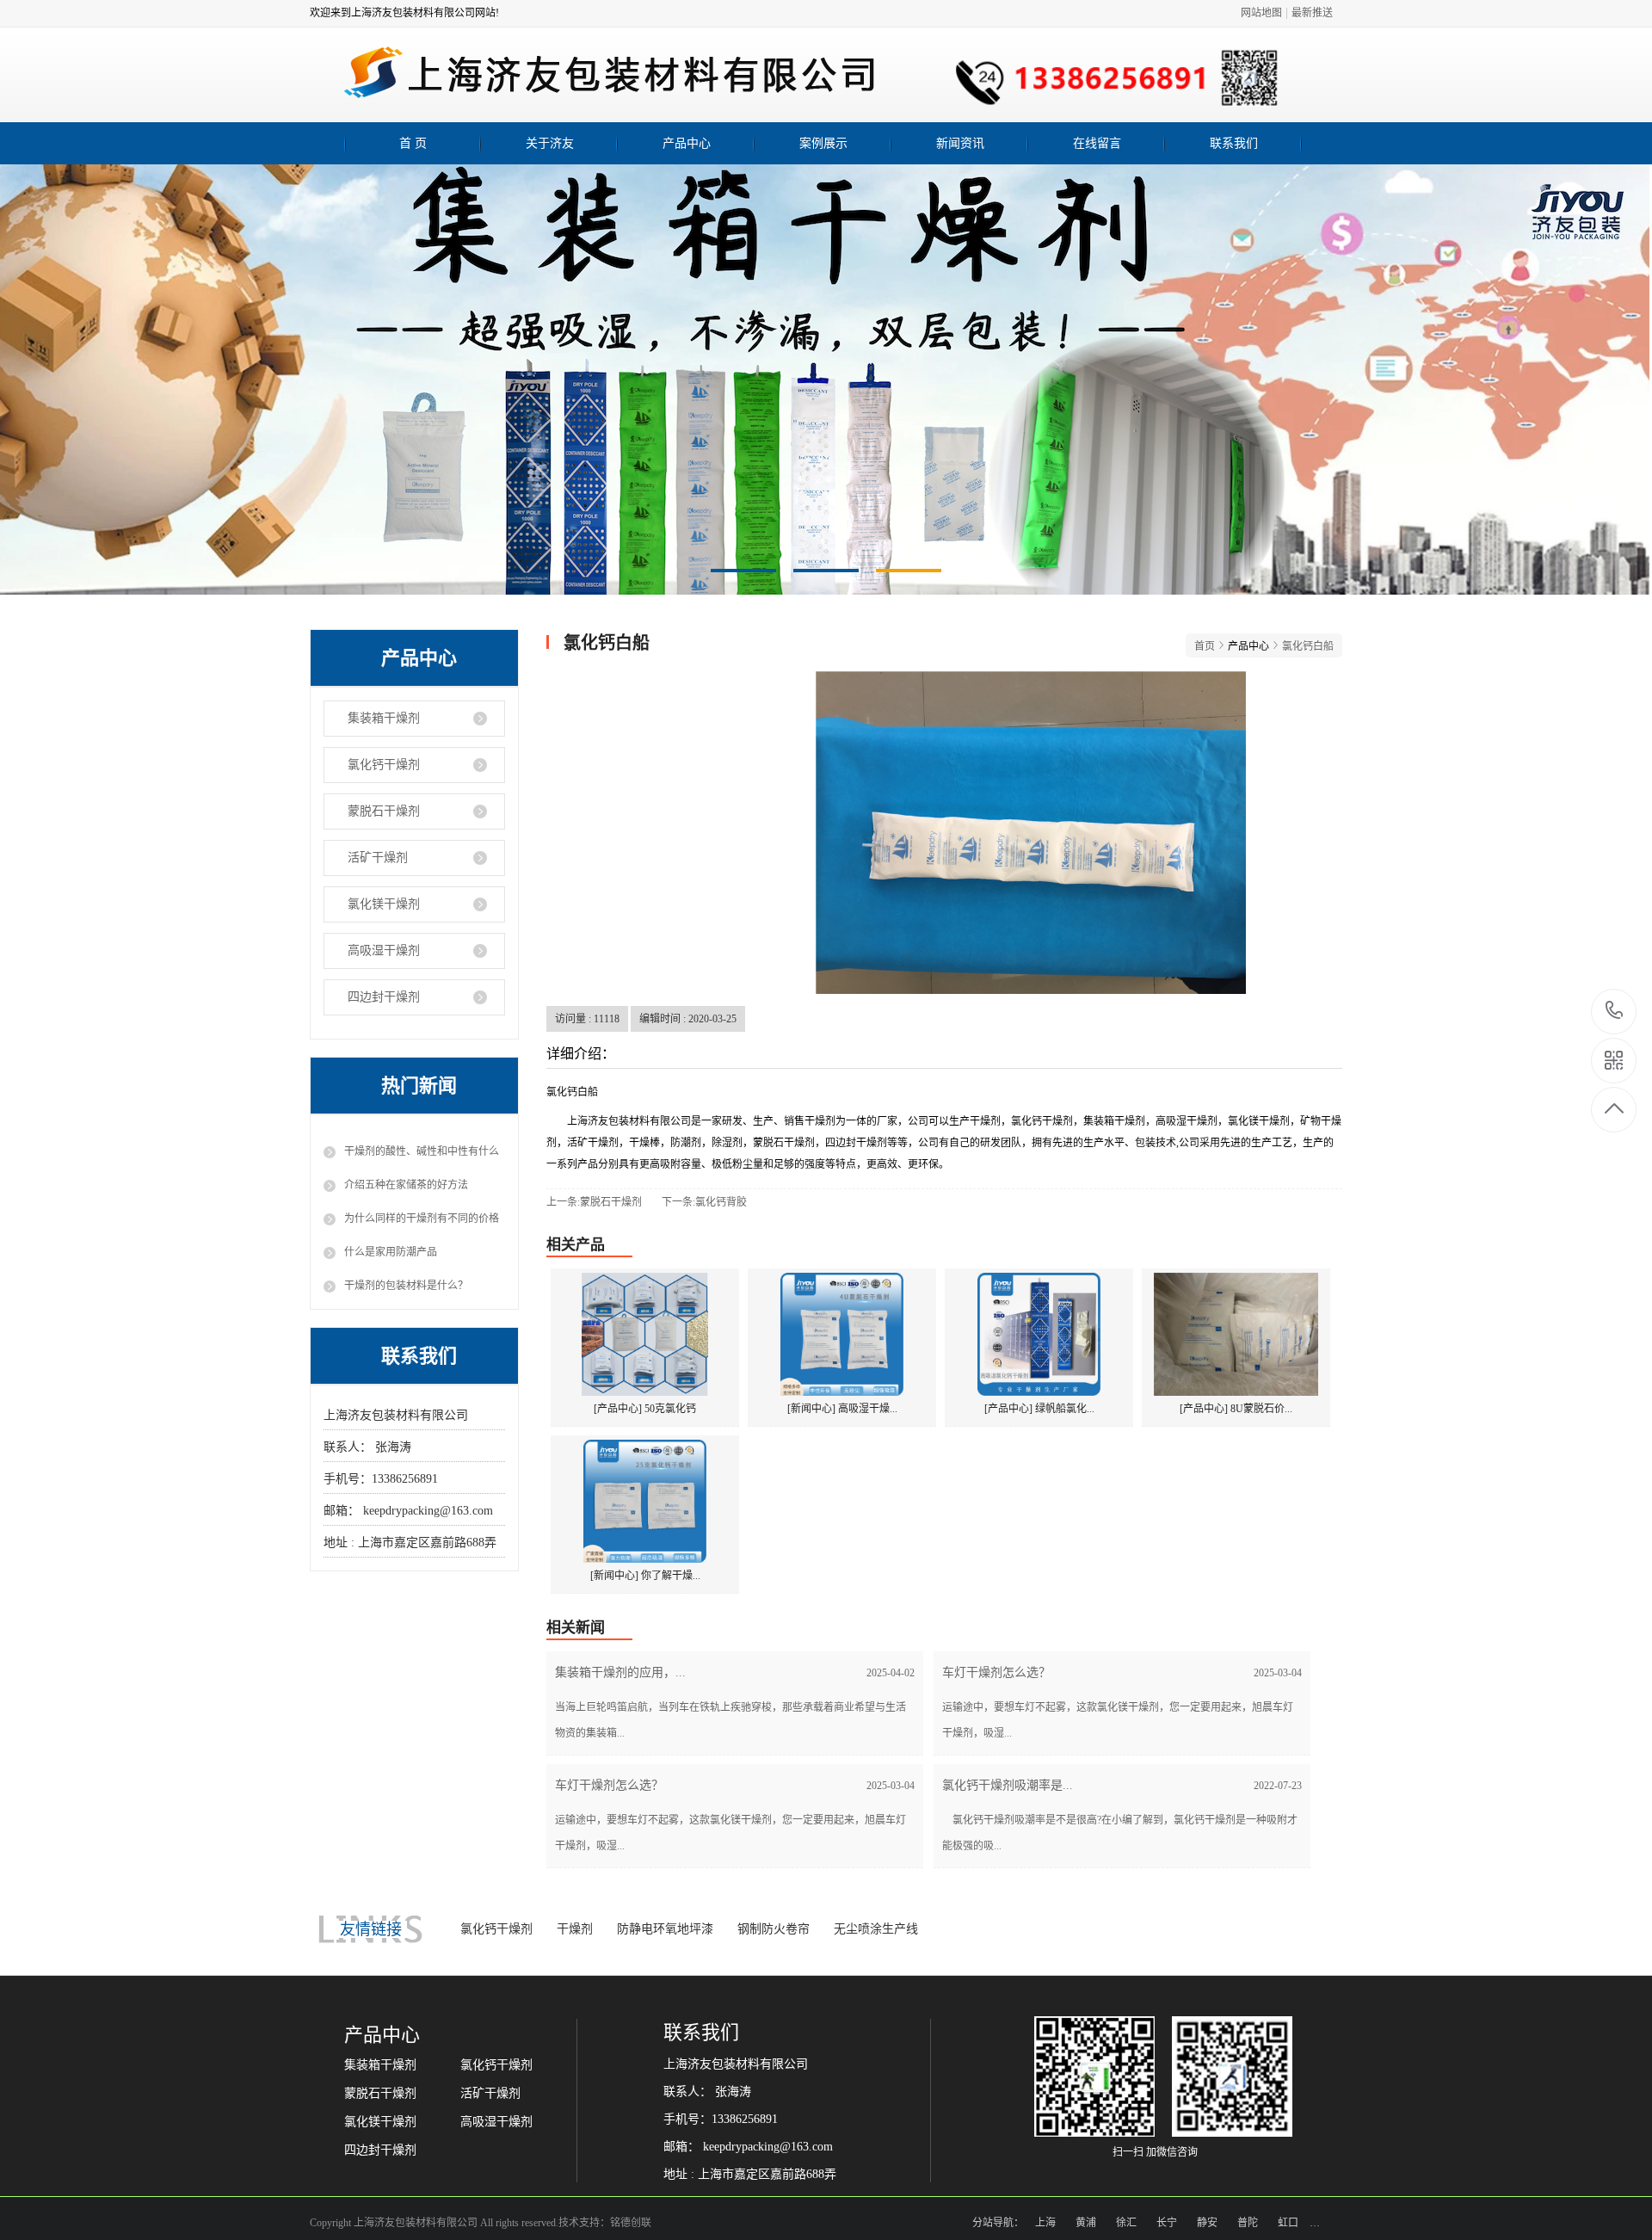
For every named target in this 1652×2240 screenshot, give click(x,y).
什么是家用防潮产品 (391, 1252)
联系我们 (1234, 143)
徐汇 (1126, 2223)
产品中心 (687, 143)
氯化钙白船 (1308, 646)
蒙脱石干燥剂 (384, 811)
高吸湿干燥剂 (384, 950)
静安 (1207, 2223)
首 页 (413, 143)
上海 (1045, 2223)
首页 (1205, 646)
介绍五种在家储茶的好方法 (406, 1185)
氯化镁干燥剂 (384, 904)
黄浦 (1086, 2223)
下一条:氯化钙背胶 (704, 1202)
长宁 (1167, 2223)
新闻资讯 (960, 143)
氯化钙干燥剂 (384, 765)
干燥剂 (575, 1929)
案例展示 (823, 143)
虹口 (1288, 2223)
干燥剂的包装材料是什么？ (406, 1286)
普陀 (1248, 2223)
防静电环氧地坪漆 (665, 1929)
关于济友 (550, 143)
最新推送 (1312, 13)
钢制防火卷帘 (774, 1929)
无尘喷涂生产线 (876, 1929)
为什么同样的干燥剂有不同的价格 (422, 1219)
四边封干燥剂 (384, 997)
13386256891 (1615, 1012)
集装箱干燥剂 (384, 718)
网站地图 (1261, 13)
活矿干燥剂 (378, 858)
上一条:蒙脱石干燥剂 (594, 1202)
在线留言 (1097, 143)
